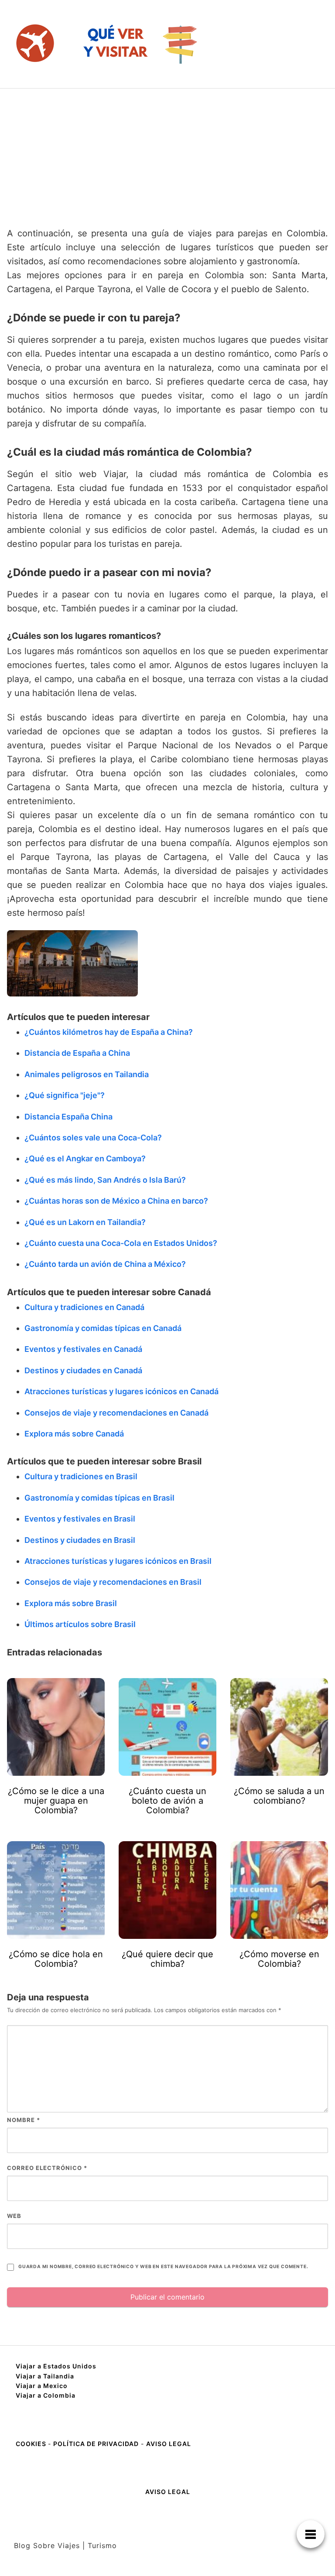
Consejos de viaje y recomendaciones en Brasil (113, 1582)
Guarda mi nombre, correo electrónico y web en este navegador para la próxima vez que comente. (163, 2267)
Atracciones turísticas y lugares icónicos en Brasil (118, 1561)
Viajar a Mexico (42, 2386)
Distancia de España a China (77, 1053)
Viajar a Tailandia (45, 2376)
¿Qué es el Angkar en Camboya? (85, 1158)
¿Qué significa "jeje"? (65, 1095)
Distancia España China (68, 1117)
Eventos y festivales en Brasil (80, 1519)
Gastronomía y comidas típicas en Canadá (103, 1328)
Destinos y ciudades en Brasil (80, 1540)
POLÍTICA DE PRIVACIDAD (96, 2444)
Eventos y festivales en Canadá (83, 1349)
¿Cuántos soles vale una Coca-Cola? (93, 1138)
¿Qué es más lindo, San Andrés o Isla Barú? (105, 1180)
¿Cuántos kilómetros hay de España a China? (109, 1032)
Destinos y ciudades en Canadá (83, 1370)
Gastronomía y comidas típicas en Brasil (99, 1498)
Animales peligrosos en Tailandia (87, 1074)
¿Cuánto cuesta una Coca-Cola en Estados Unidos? (121, 1243)
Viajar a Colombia (46, 2395)
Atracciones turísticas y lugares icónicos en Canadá (121, 1391)
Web (14, 2216)
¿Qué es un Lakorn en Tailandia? (85, 1222)
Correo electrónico (47, 2168)
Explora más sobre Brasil (71, 1603)
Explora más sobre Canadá (74, 1434)
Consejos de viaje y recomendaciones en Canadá (116, 1413)
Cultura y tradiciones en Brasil (81, 1476)
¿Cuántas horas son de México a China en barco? (116, 1201)
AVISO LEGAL (169, 2444)
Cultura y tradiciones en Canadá (84, 1307)
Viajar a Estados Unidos (56, 2366)
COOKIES (32, 2444)
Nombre (24, 2120)
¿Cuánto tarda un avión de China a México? (105, 1264)
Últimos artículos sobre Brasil (80, 1624)
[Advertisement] (167, 154)
